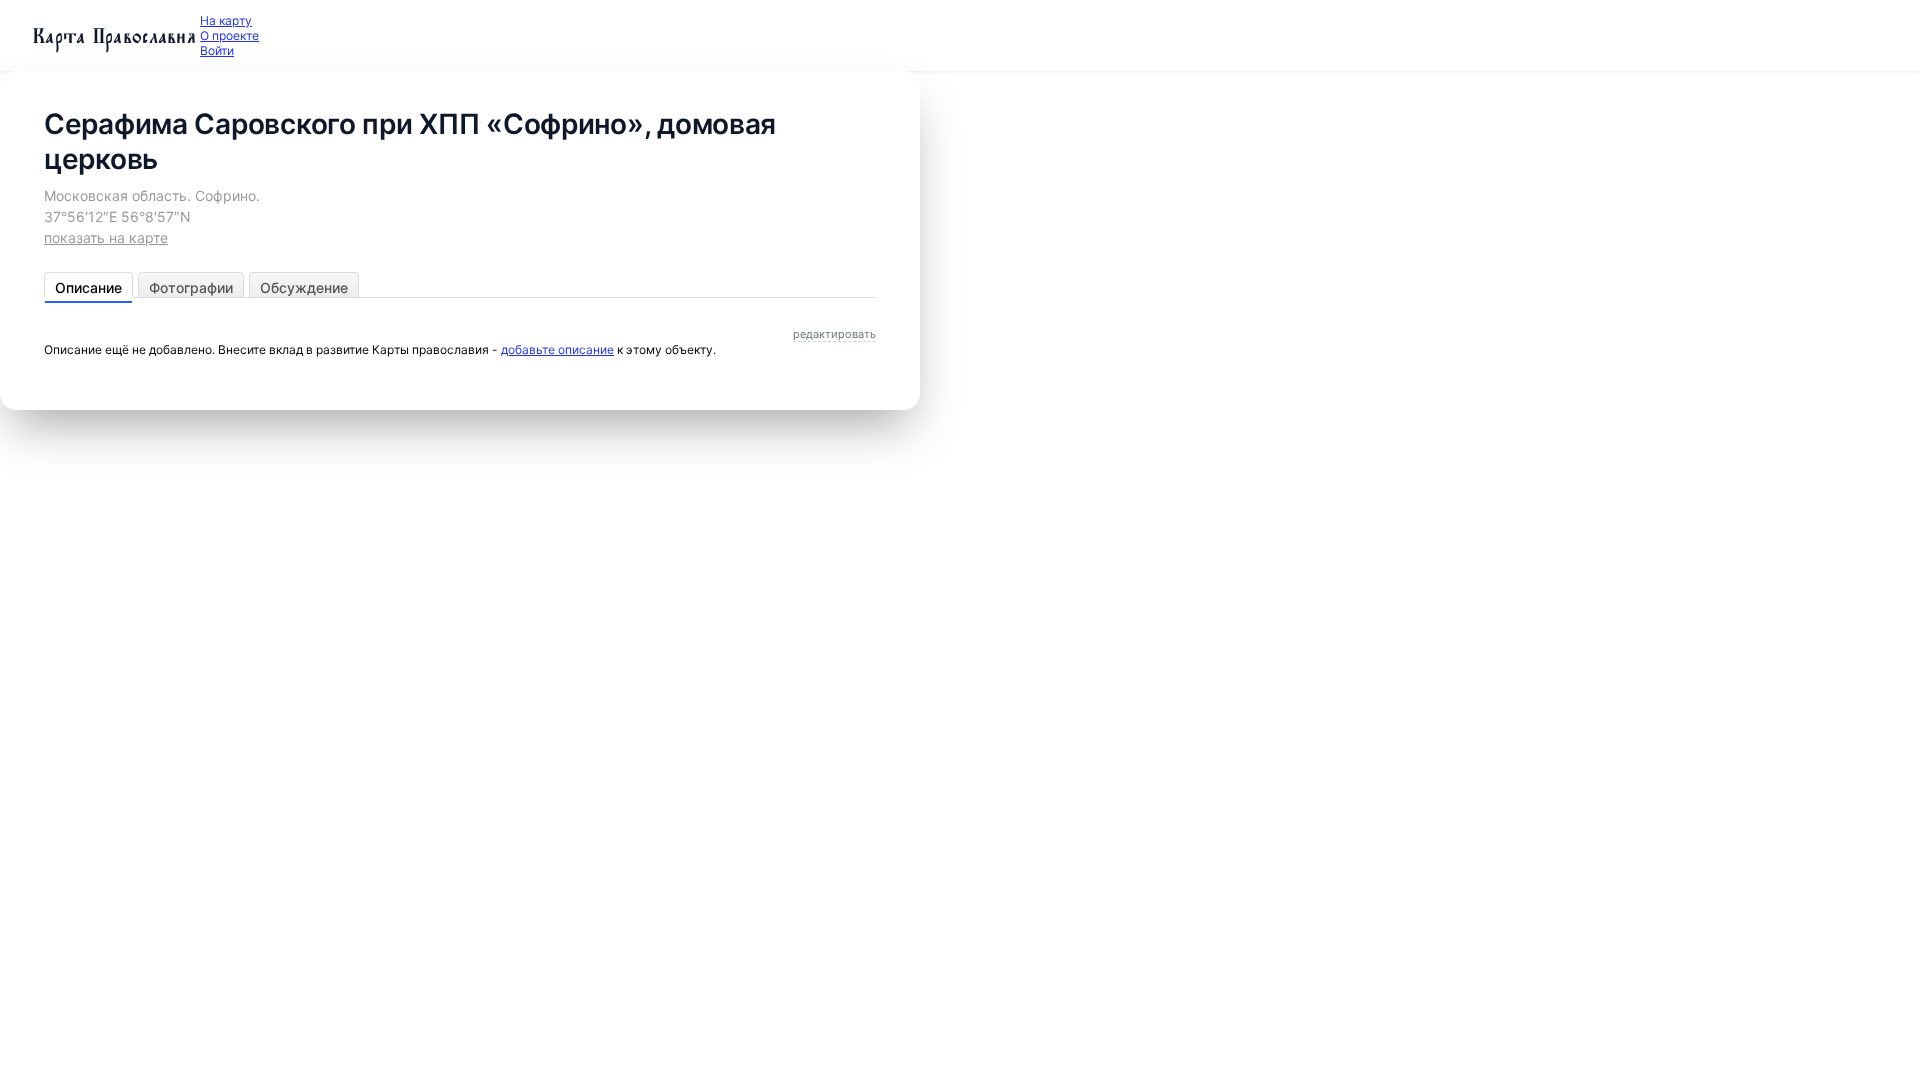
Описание (88, 287)
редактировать (834, 334)
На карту (226, 20)
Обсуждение (304, 287)
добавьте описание (557, 349)
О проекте (229, 35)
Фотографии (191, 287)
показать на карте (106, 237)
